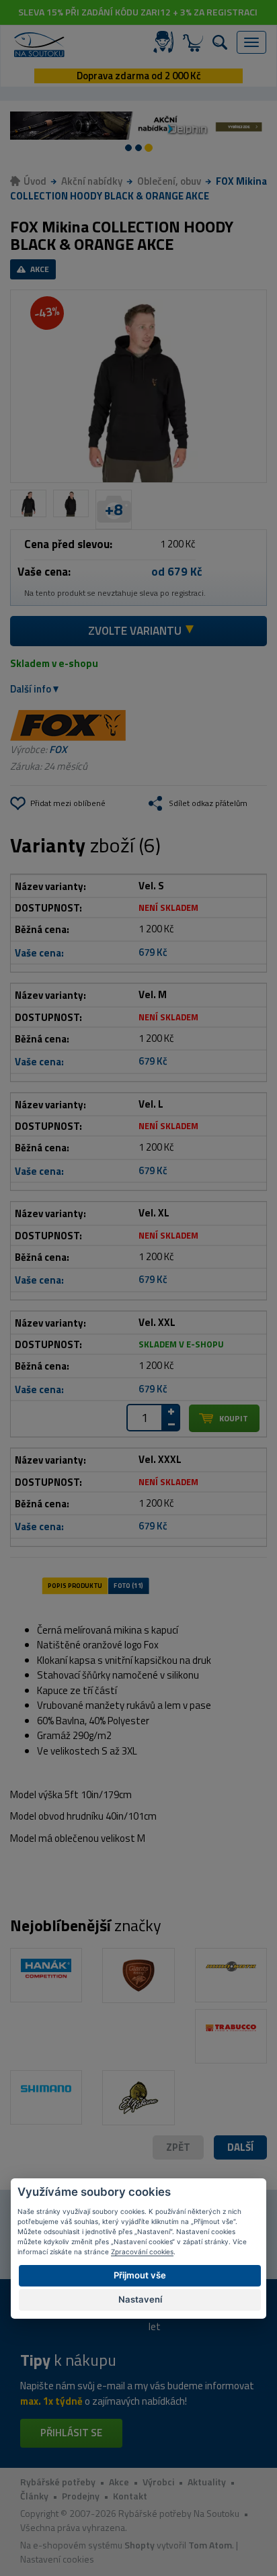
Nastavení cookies (57, 2559)
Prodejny (81, 2496)
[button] (240, 2148)
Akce (119, 2482)
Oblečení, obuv (169, 181)
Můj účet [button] (166, 42)
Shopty (140, 2545)
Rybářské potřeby (58, 2482)
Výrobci (158, 2482)
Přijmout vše (140, 2275)
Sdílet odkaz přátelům (208, 803)
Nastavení (140, 2299)
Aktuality (207, 2482)
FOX (58, 749)
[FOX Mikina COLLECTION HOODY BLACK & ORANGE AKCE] (138, 386)
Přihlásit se (71, 2433)
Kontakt (130, 2496)
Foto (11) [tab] (128, 1585)
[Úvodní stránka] (39, 45)
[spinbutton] (145, 1418)
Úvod (35, 181)
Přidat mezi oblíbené (68, 803)
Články (34, 2496)
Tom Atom (210, 2545)
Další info (31, 689)
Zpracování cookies (142, 2252)
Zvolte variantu (135, 631)
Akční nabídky (92, 181)
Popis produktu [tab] (75, 1585)
